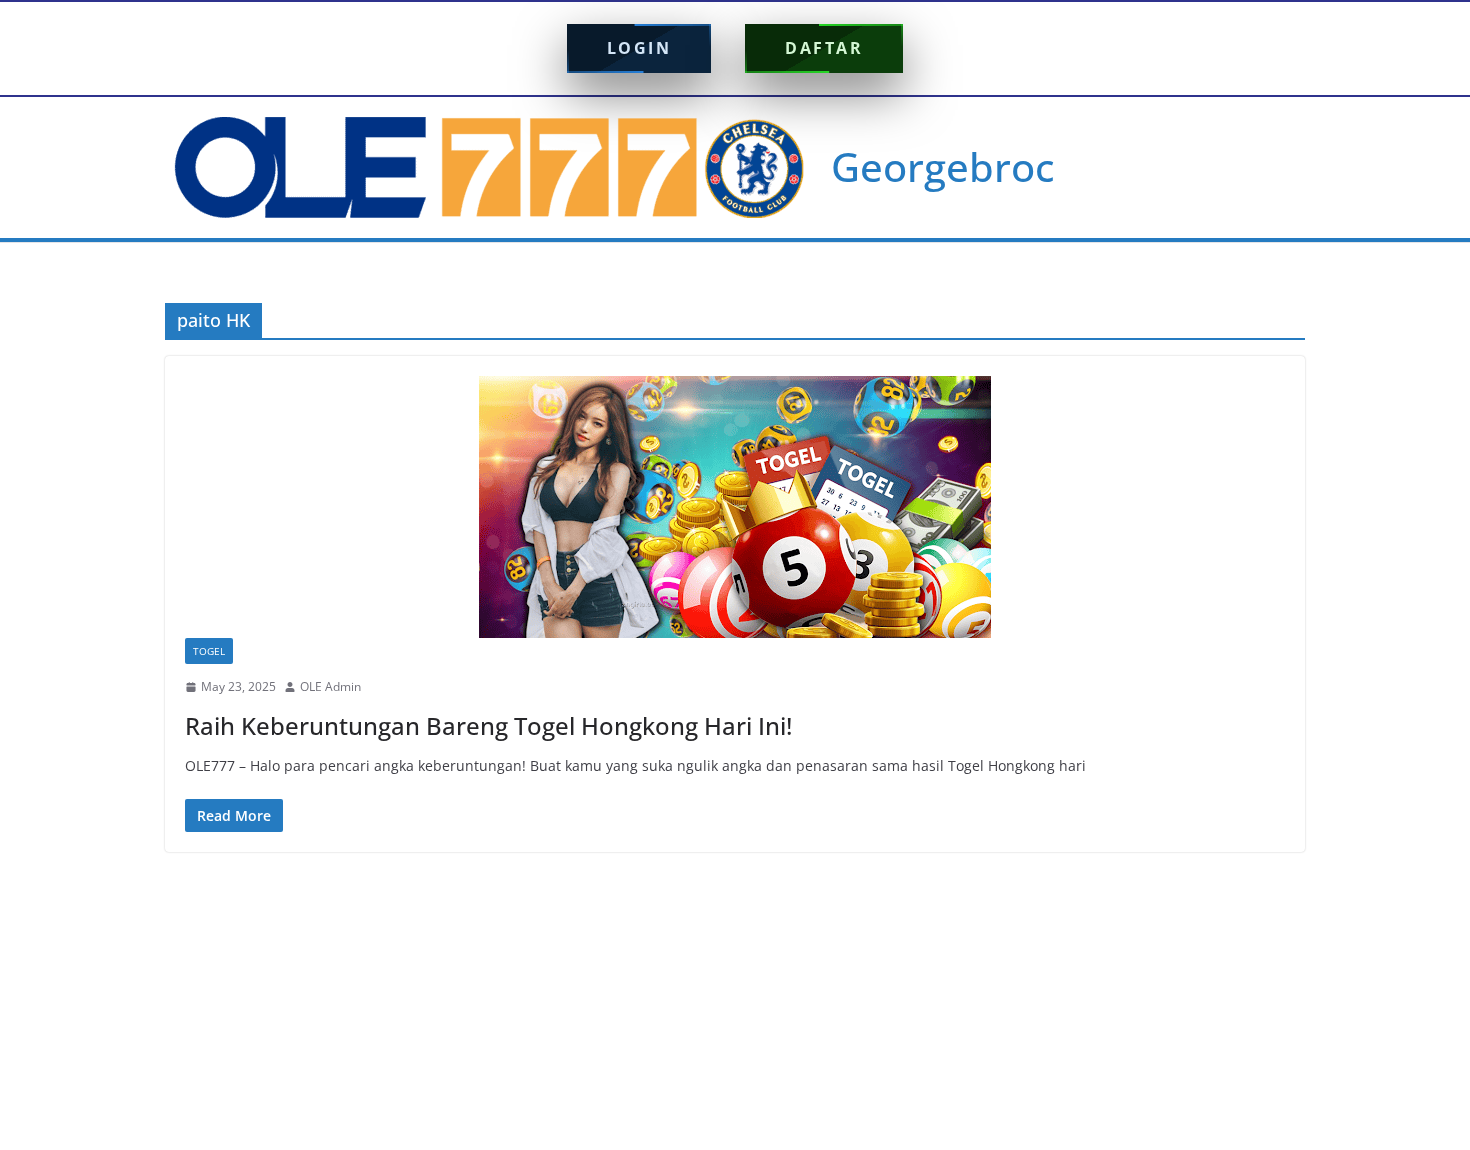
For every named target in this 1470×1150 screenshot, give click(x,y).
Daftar (824, 48)
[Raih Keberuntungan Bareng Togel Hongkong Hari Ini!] (735, 507)
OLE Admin (330, 686)
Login (639, 48)
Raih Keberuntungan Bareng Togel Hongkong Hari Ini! (488, 725)
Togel (209, 651)
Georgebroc (943, 166)
